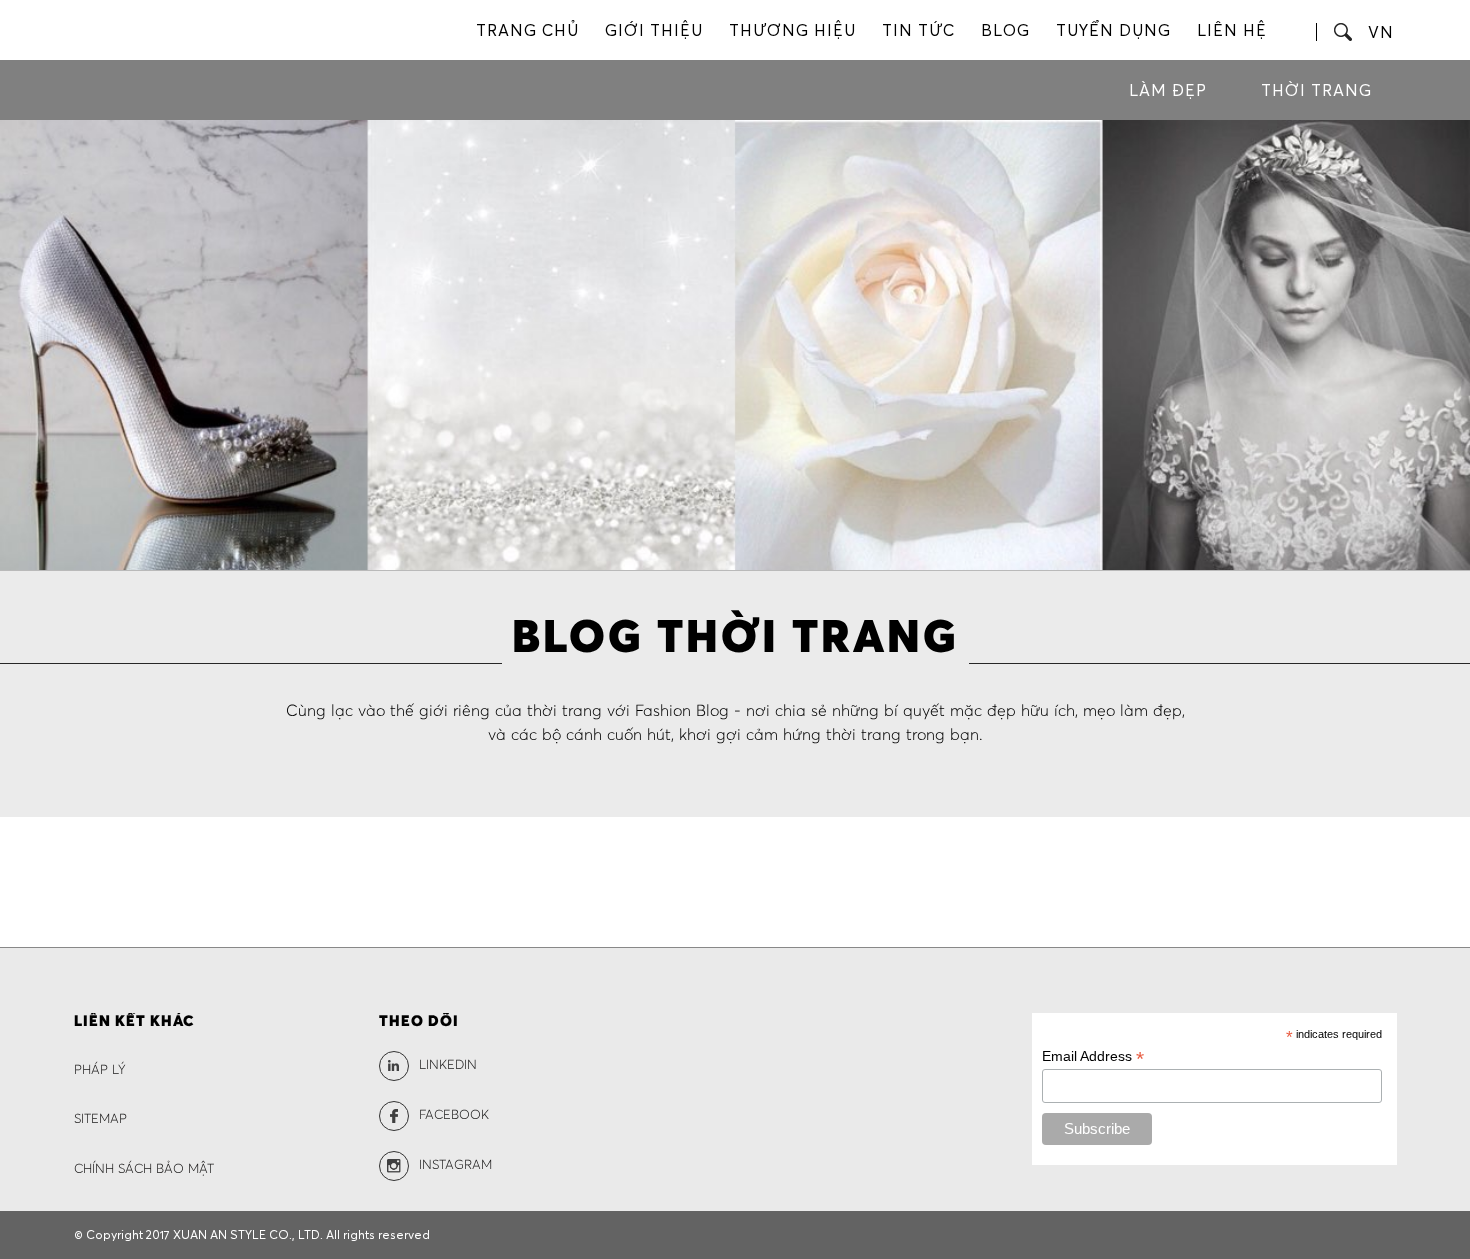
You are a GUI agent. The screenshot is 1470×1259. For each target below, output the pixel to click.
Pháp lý (100, 1070)
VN (1381, 32)
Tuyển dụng (1113, 30)
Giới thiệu (654, 30)
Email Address (1093, 1056)
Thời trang (1316, 90)
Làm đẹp (1168, 90)
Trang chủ (527, 30)
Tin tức (918, 30)
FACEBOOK (454, 1115)
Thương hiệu (792, 30)
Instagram (455, 1165)
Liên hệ (1232, 30)
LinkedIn (448, 1065)
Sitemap (100, 1119)
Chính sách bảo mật (144, 1169)
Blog (1005, 30)
